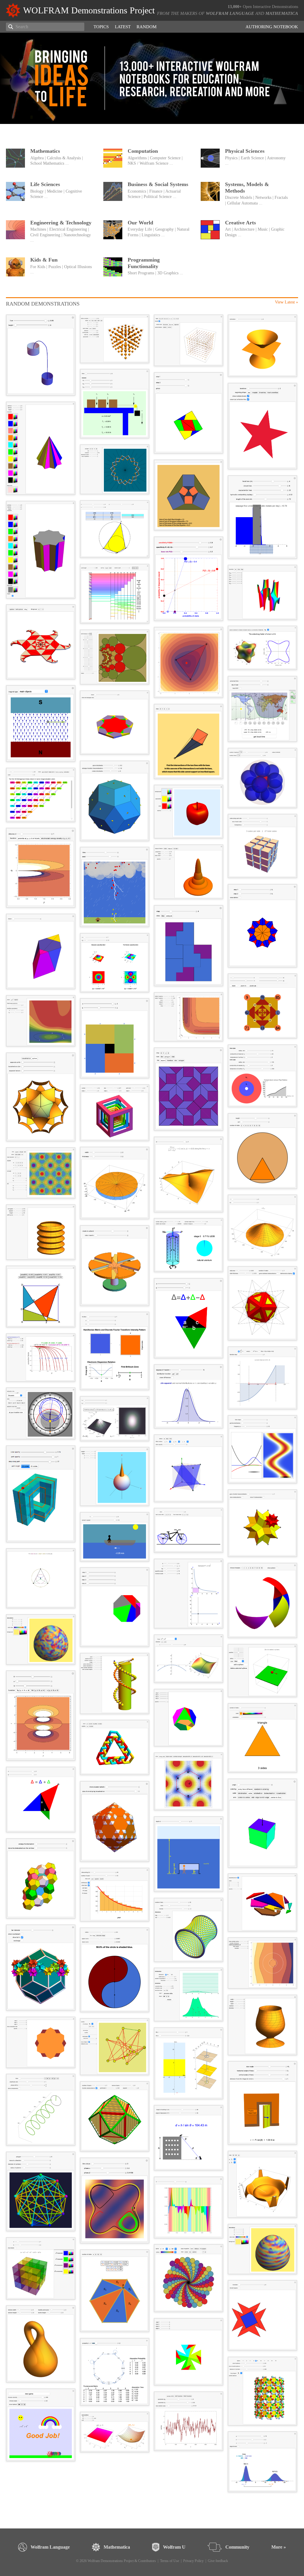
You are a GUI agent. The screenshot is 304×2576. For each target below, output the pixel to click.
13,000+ (235, 7)
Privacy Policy (193, 2561)
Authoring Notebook (272, 27)
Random (147, 27)
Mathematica (282, 13)
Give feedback (218, 2561)
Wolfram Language (230, 13)
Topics (101, 27)
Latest (123, 27)
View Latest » (286, 302)
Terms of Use (170, 2561)
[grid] (152, 1406)
